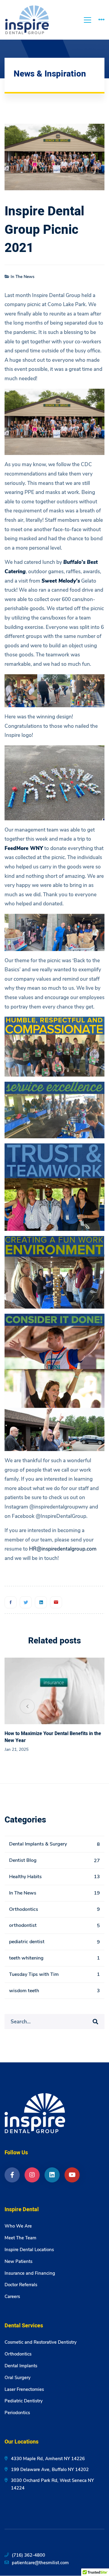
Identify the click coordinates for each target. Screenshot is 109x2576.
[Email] (56, 1602)
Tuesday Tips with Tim (54, 1974)
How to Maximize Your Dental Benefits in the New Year (53, 1737)
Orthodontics (54, 1909)
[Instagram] (32, 2175)
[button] (82, 1706)
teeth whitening (54, 1958)
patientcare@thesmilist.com (40, 2563)
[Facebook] (11, 1602)
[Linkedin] (41, 1602)
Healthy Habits (54, 1877)
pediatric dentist (54, 1942)
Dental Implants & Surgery (54, 1844)
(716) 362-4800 (28, 2555)
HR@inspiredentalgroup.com (63, 1549)
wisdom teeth (54, 1991)
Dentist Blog (54, 1860)
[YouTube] (72, 2175)
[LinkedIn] (52, 2175)
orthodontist (54, 1925)
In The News (23, 277)
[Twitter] (26, 1602)
